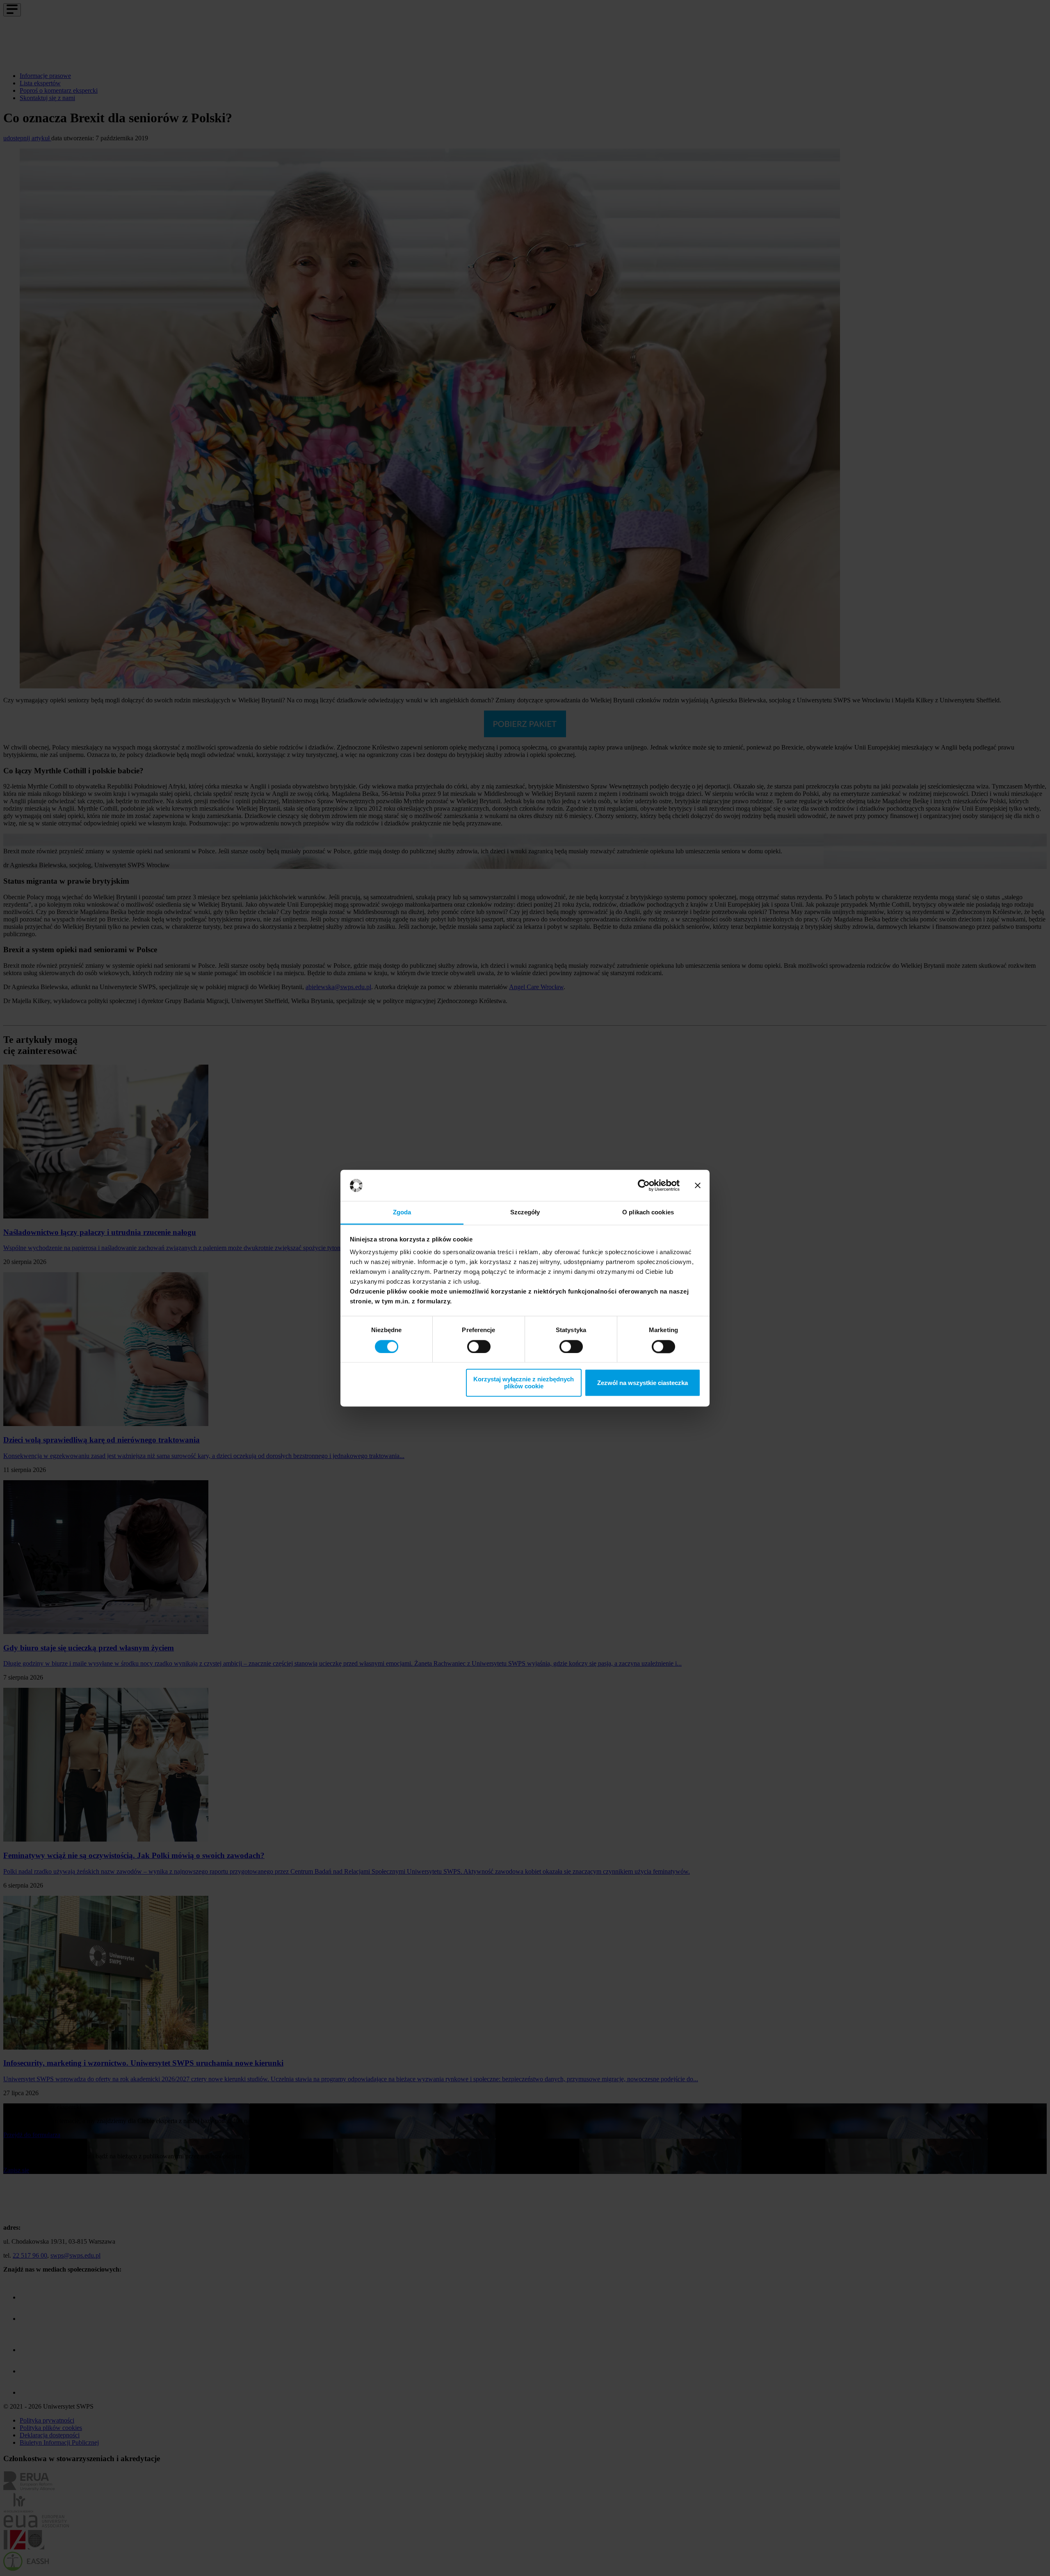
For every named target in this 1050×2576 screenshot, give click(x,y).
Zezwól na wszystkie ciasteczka (643, 1383)
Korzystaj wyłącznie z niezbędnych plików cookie (524, 1383)
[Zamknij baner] (698, 1185)
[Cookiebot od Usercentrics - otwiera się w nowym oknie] (644, 1185)
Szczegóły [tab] (525, 1213)
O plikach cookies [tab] (648, 1213)
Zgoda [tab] (402, 1213)
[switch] (479, 1346)
